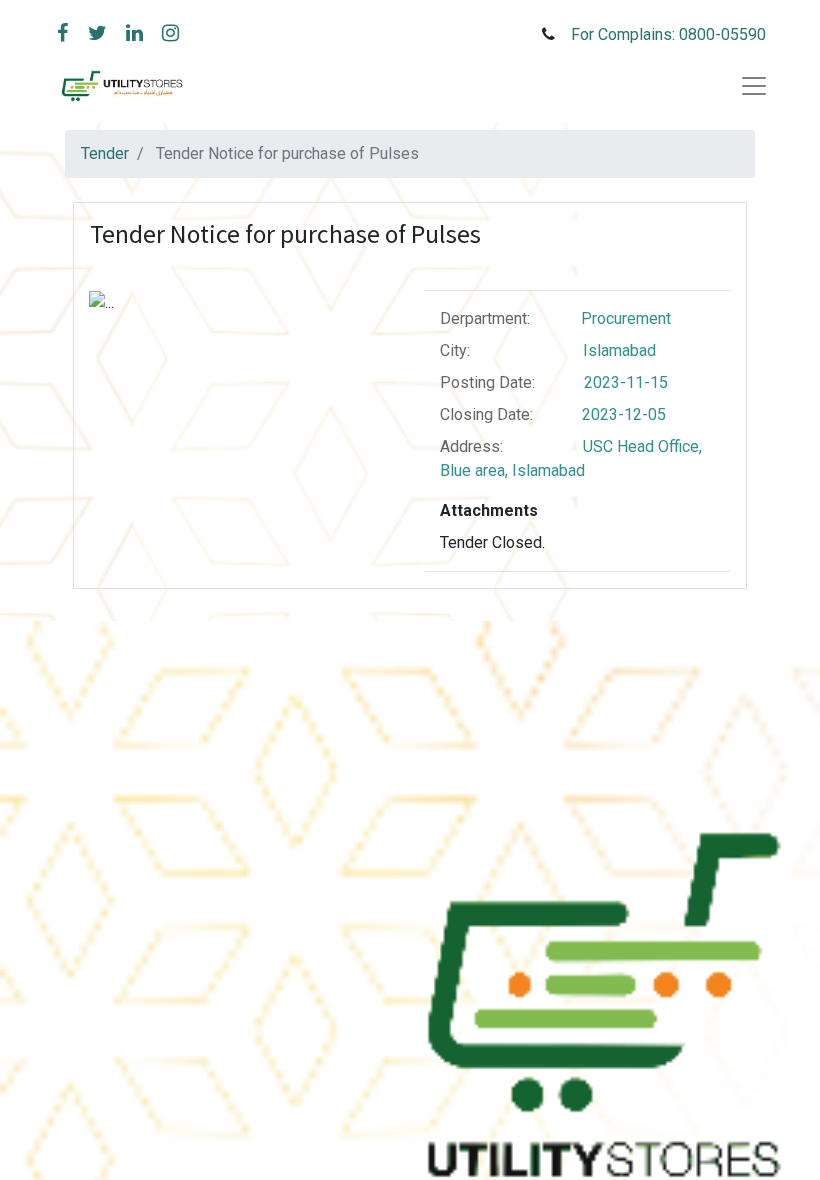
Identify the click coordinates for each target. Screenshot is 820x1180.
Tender (105, 153)
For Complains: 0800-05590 (670, 34)
